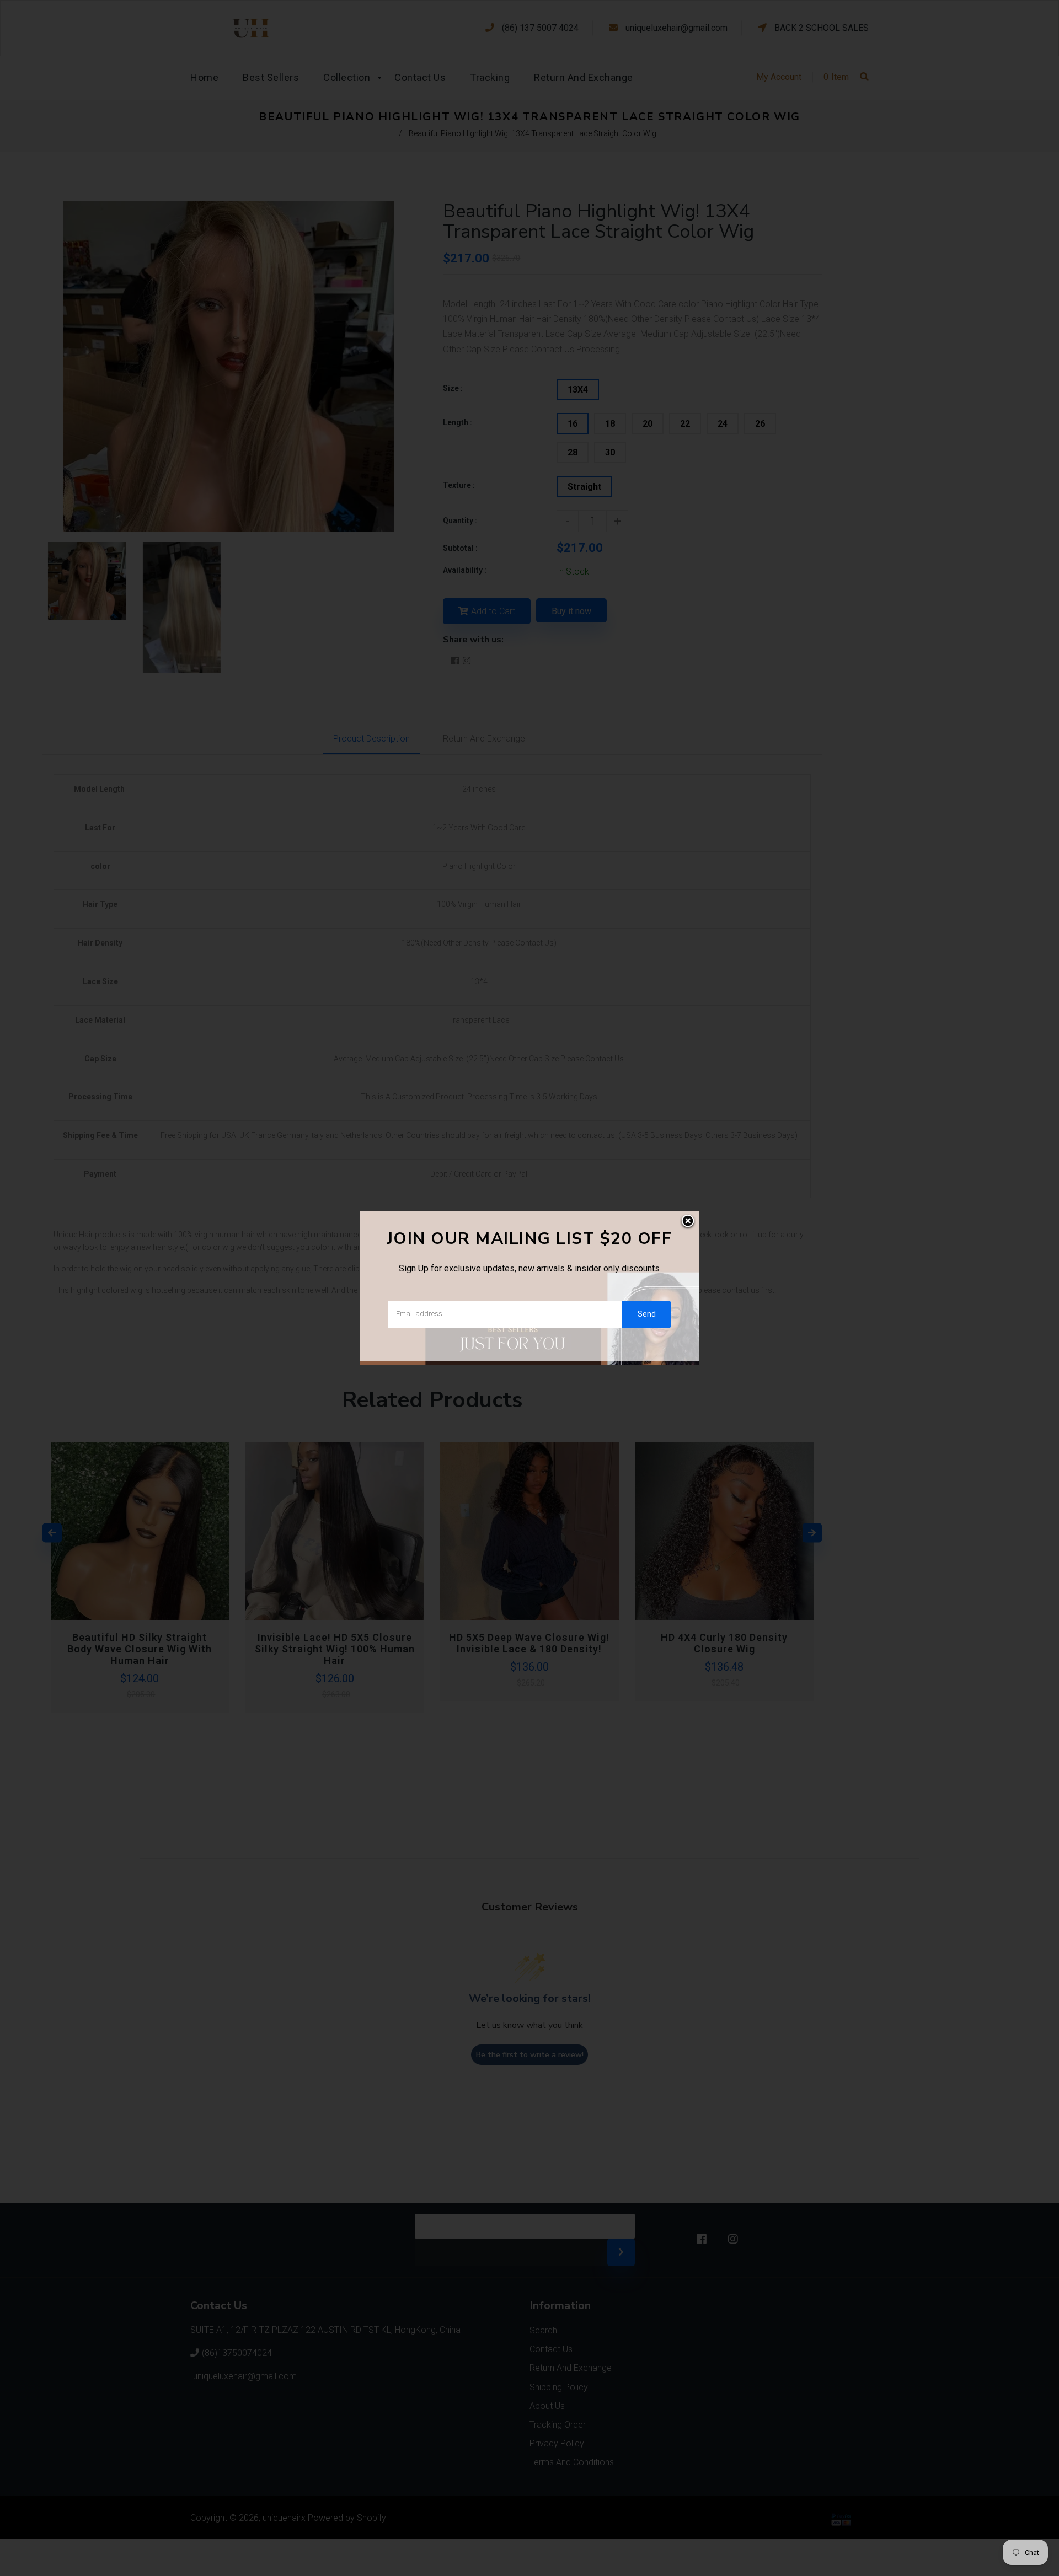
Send (647, 1314)
